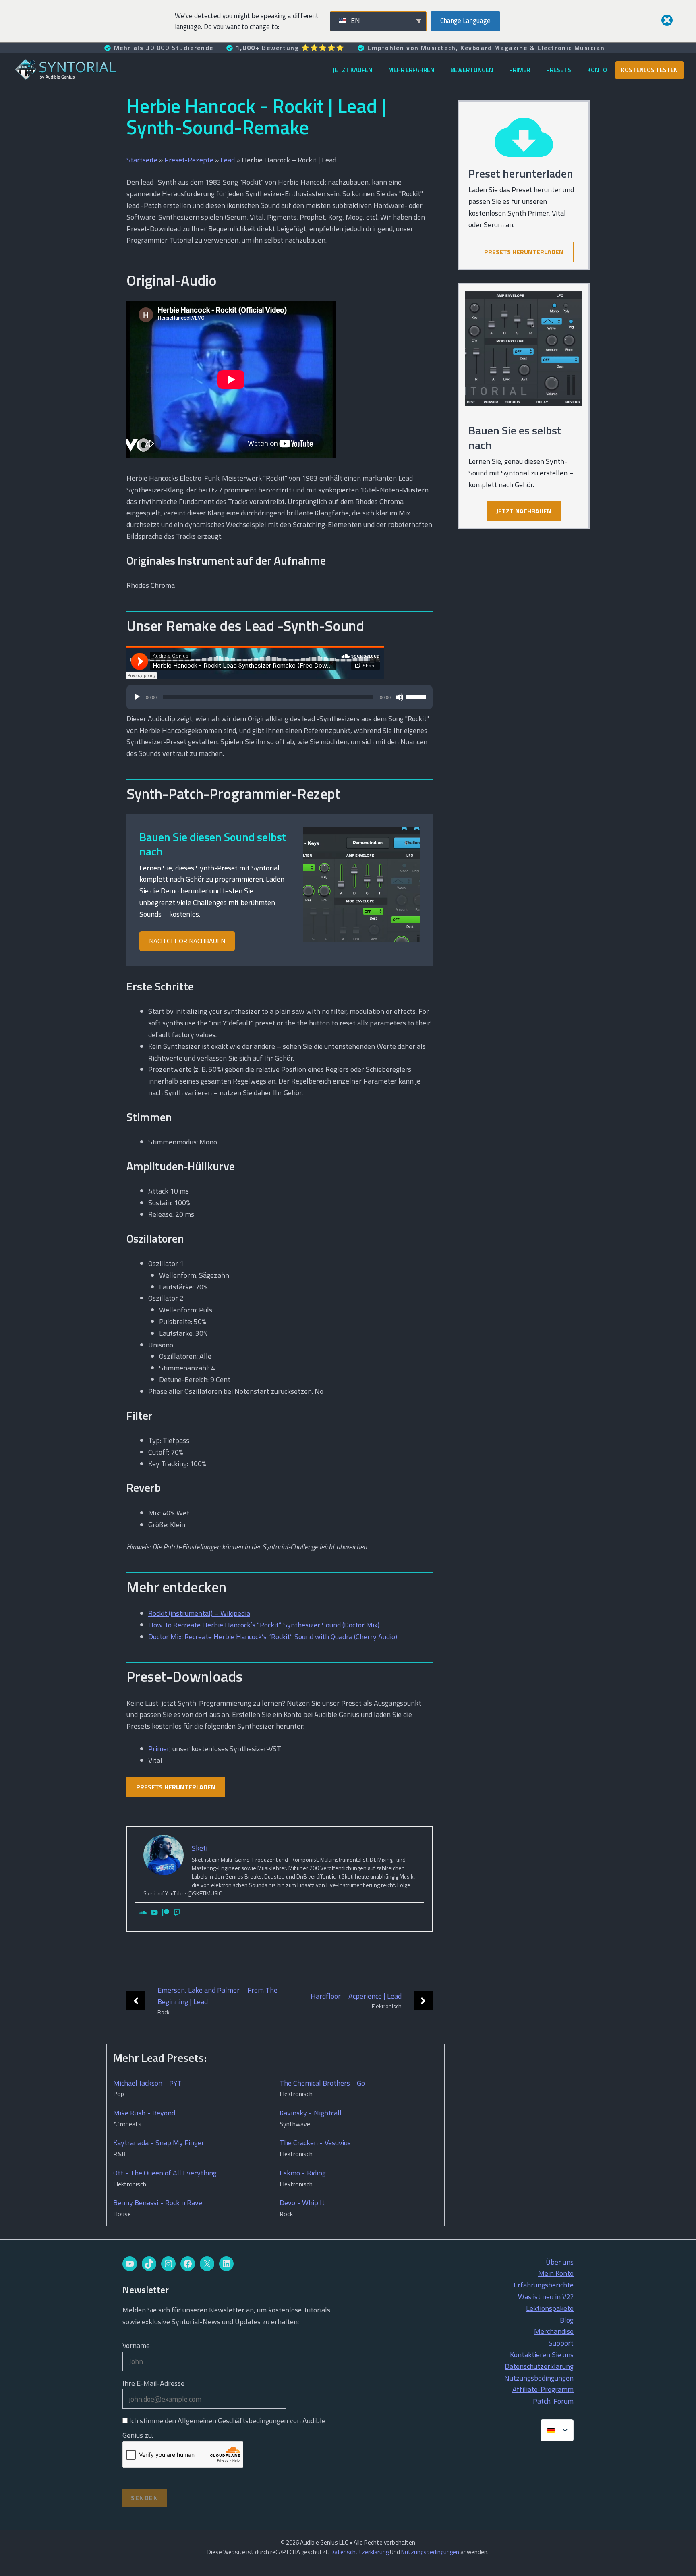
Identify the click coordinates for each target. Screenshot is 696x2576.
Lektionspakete (550, 2308)
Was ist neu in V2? (546, 2297)
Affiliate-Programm (543, 2389)
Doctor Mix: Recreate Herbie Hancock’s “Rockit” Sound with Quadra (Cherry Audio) (273, 1637)
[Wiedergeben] (137, 697)
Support (561, 2343)
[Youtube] (154, 1913)
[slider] (417, 696)
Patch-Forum (553, 2401)
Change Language (465, 21)
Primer (520, 70)
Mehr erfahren (411, 70)
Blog (567, 2320)
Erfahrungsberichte (544, 2285)
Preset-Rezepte (189, 160)
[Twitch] (177, 1913)
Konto (597, 70)
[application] (280, 701)
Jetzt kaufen (352, 70)
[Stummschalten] (400, 697)
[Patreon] (166, 1913)
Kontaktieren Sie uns (542, 2355)
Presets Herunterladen (176, 1787)
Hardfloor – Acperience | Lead (356, 1996)
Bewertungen (472, 70)
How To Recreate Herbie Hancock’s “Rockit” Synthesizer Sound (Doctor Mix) (264, 1625)
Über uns (560, 2262)
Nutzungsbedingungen (539, 2378)
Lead (228, 160)
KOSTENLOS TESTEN (649, 70)
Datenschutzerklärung (539, 2366)
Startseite (142, 160)
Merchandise (554, 2331)
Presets (559, 70)
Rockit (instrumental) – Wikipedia (199, 1613)
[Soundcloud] (143, 1913)
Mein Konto (556, 2273)
